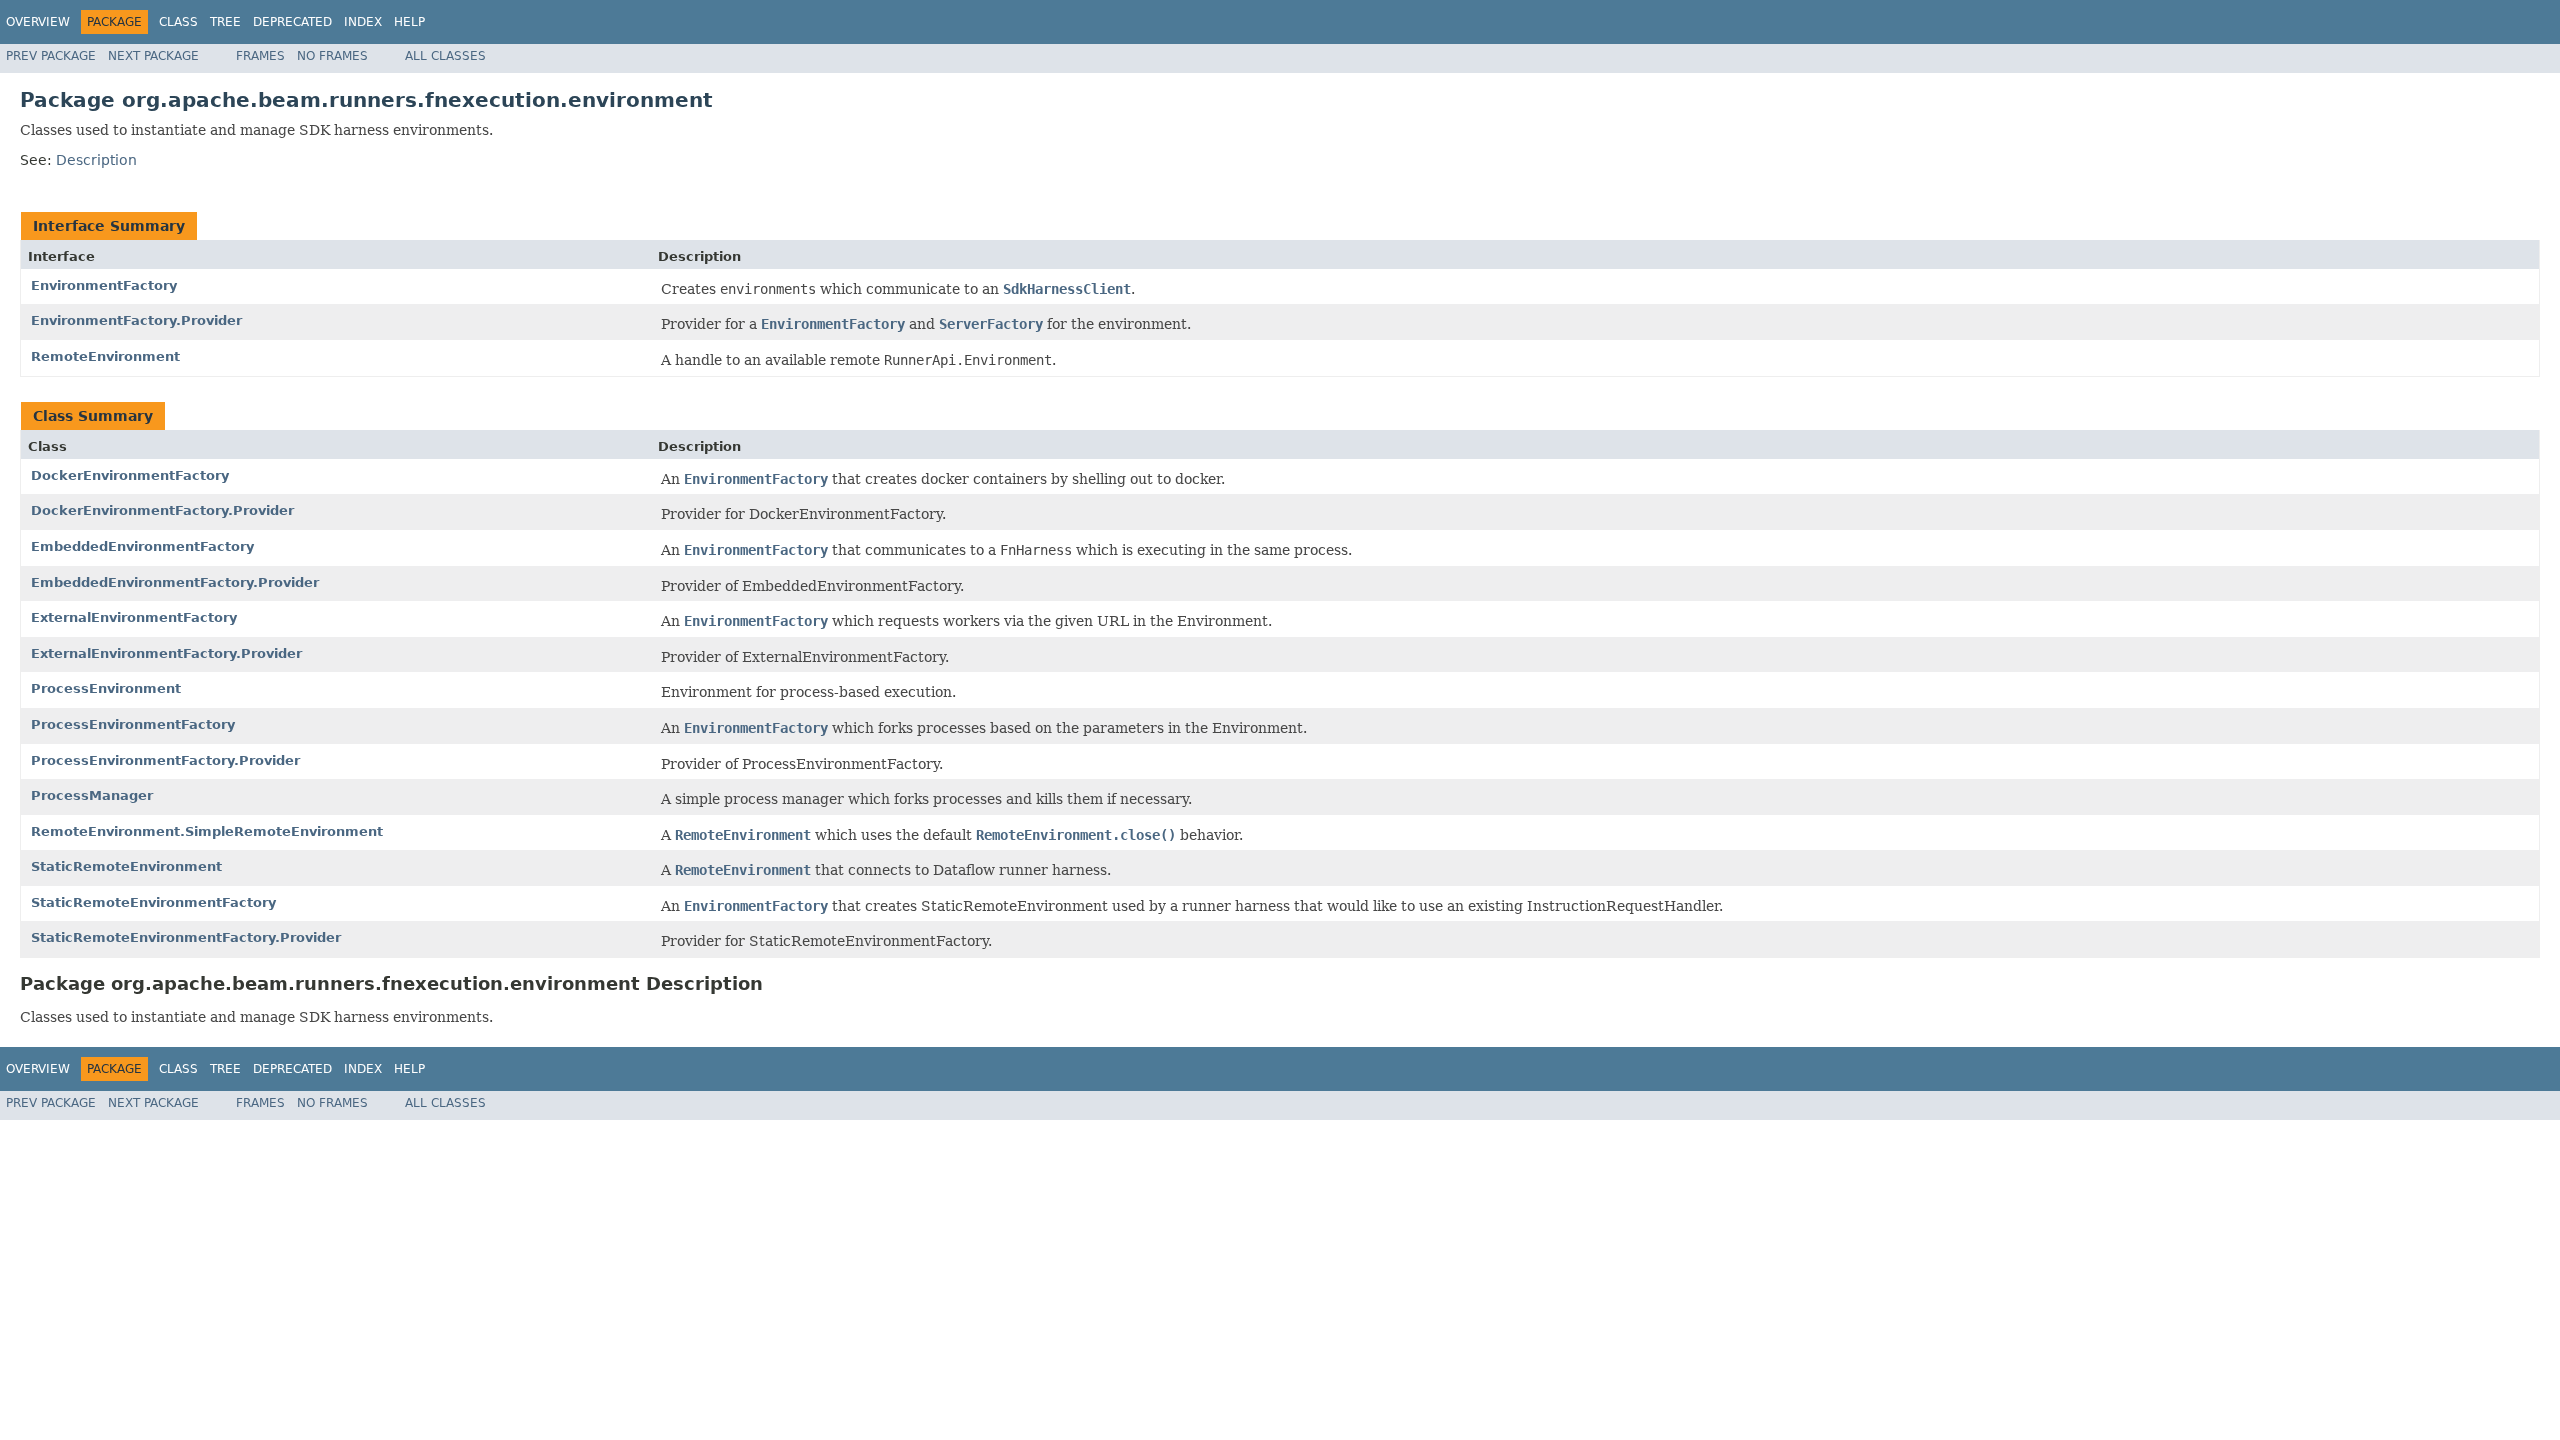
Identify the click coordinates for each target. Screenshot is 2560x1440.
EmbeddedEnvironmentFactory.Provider (175, 582)
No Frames (332, 56)
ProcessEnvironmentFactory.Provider (165, 760)
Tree (225, 22)
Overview (38, 22)
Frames (260, 56)
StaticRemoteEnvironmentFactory (153, 902)
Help (409, 22)
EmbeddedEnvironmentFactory (142, 546)
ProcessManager (92, 795)
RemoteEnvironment (105, 356)
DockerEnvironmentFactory (130, 475)
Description (96, 160)
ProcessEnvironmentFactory (133, 724)
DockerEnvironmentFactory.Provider (162, 510)
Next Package (153, 56)
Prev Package (51, 56)
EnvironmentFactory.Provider (136, 320)
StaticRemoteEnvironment (126, 866)
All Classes (445, 56)
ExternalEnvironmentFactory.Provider (166, 653)
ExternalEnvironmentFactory (134, 617)
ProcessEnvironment (106, 688)
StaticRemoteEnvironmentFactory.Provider (186, 937)
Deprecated (292, 22)
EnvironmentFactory (104, 285)
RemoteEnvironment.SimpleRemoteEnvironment (207, 831)
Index (363, 22)
